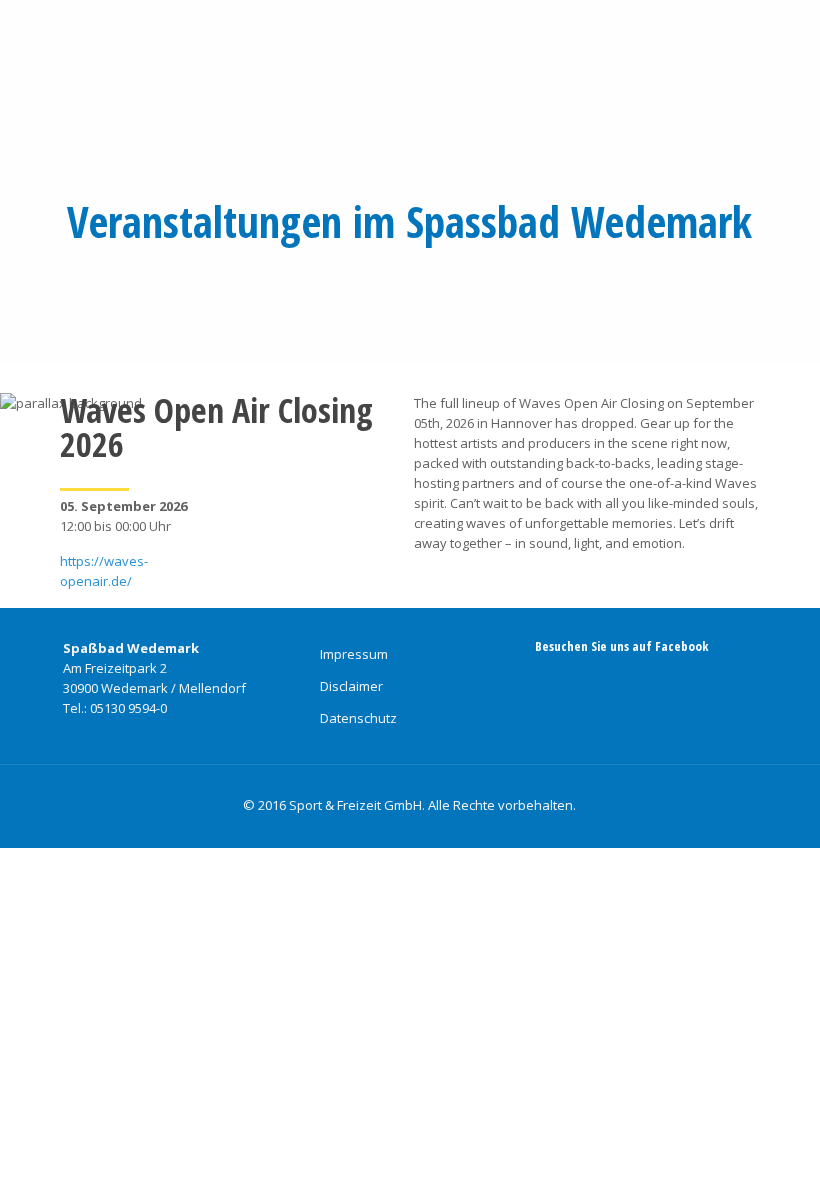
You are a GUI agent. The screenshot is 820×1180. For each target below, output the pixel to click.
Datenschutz (358, 718)
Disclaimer (351, 686)
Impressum (354, 654)
